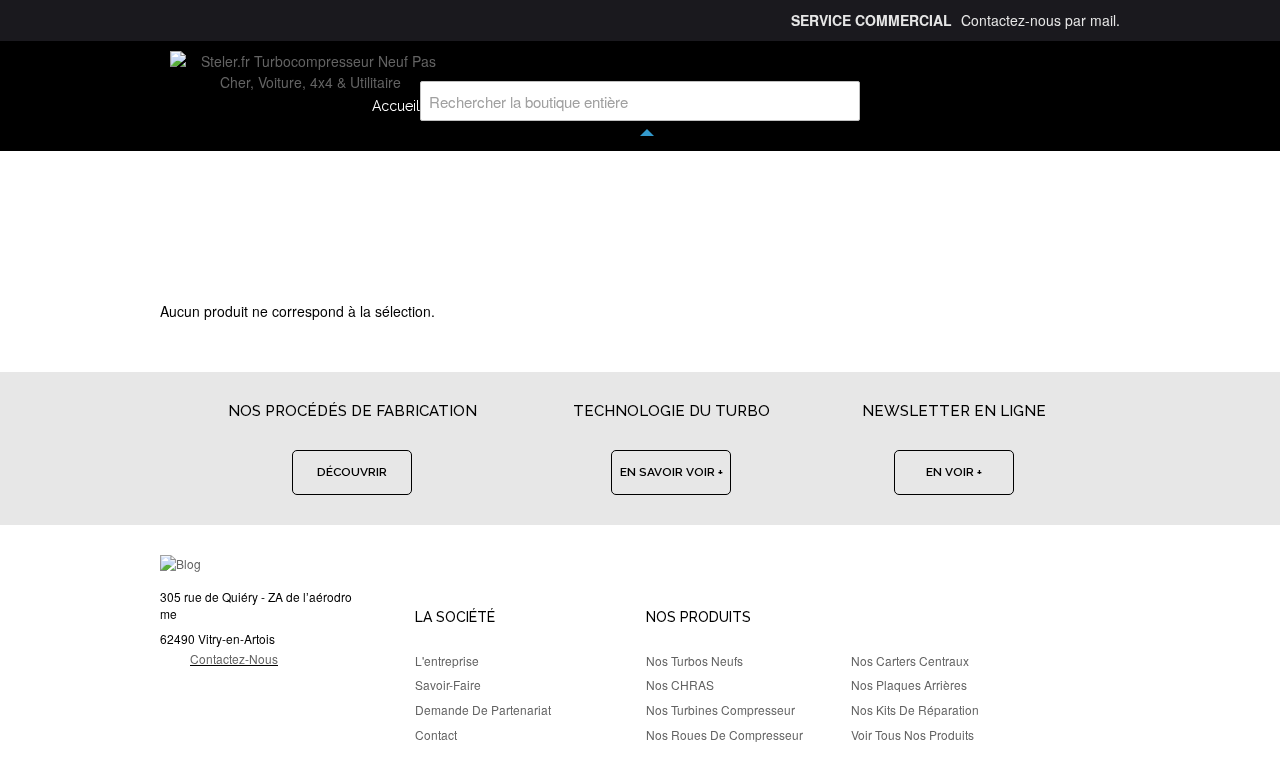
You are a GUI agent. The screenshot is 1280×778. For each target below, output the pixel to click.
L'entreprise (447, 660)
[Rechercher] (840, 101)
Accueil (396, 106)
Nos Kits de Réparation (915, 709)
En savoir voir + (671, 472)
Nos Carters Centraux (910, 660)
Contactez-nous (234, 658)
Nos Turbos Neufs (694, 660)
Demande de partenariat (483, 709)
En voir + (954, 472)
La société (455, 617)
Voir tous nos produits (912, 734)
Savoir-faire (448, 684)
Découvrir (352, 472)
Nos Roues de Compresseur (724, 734)
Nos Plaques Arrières (909, 684)
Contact (436, 734)
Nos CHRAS (680, 684)
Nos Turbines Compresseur (720, 709)
